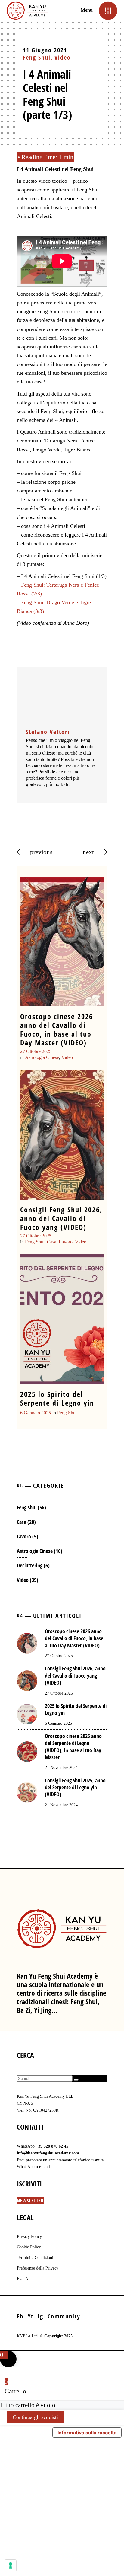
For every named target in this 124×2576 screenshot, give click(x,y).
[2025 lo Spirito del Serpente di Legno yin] (62, 1319)
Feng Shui (37, 58)
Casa (52, 1242)
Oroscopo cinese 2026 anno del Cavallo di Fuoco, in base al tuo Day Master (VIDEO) (57, 1029)
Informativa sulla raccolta (87, 2433)
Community (64, 2316)
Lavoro (66, 1242)
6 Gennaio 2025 (36, 1413)
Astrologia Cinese (42, 1057)
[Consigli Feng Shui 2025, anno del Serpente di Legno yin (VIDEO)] (27, 1792)
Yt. (32, 2316)
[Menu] (108, 10)
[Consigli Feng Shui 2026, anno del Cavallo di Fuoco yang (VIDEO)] (62, 1135)
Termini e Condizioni (35, 2258)
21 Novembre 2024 (61, 1768)
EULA (23, 2279)
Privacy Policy (29, 2236)
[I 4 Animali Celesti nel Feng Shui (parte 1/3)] (62, 699)
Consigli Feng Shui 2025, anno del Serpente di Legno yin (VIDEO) (75, 1787)
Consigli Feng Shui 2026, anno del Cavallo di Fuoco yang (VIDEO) (61, 1218)
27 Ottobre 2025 (36, 1051)
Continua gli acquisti (35, 2417)
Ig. (42, 2316)
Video (63, 58)
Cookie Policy (29, 2247)
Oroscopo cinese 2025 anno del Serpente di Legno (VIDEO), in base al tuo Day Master (73, 1747)
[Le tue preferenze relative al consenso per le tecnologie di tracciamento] (11, 2565)
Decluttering (30, 1565)
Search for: (43, 2072)
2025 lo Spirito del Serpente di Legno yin (57, 1398)
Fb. (21, 2316)
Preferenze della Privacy (38, 2268)
